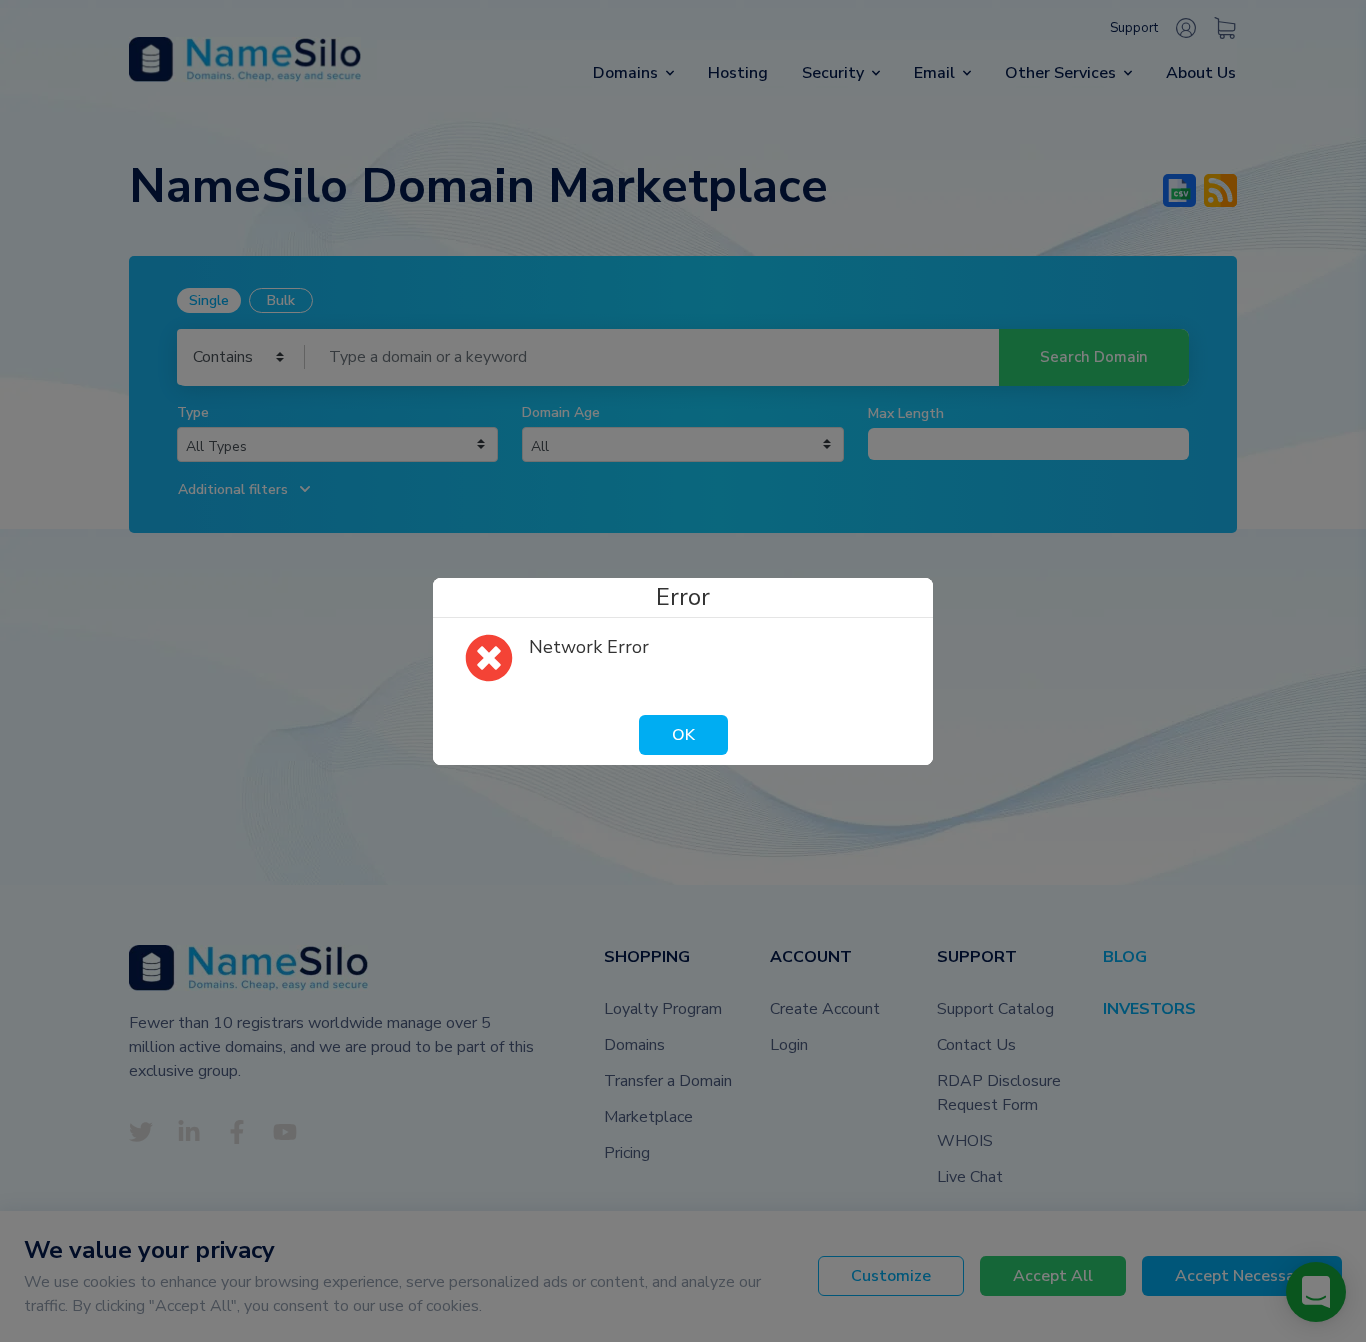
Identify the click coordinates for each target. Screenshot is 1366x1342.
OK (683, 735)
